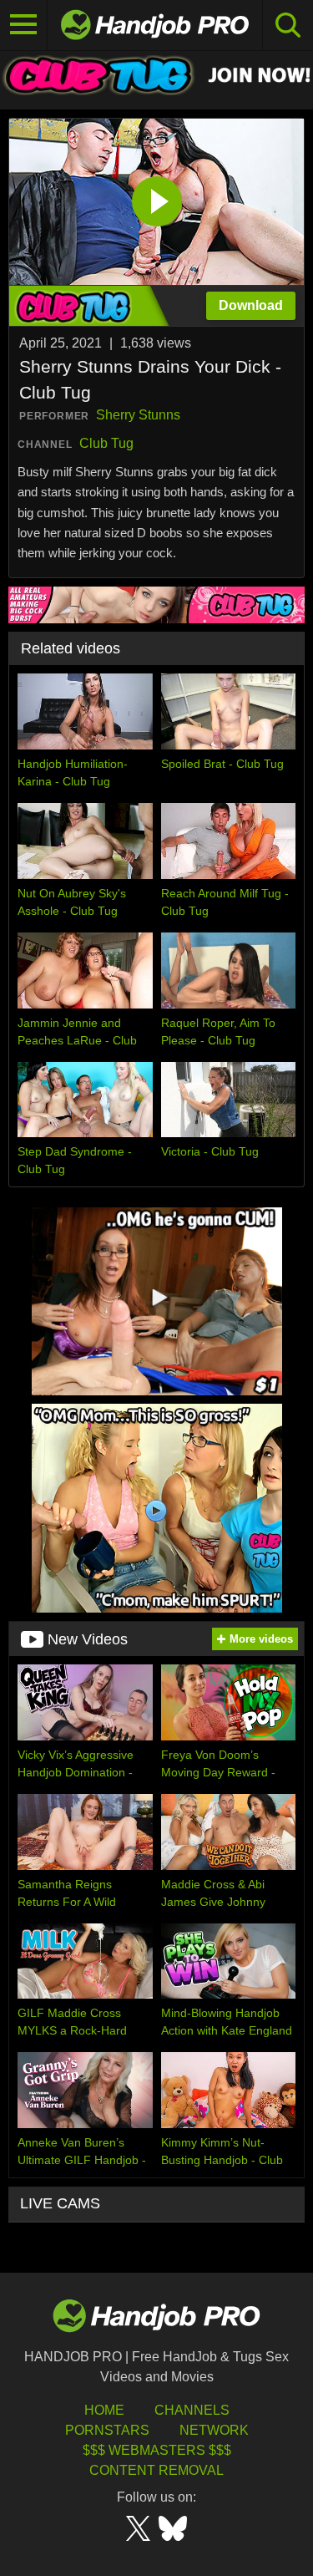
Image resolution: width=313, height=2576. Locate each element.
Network (214, 2430)
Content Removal (156, 2470)
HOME (104, 2410)
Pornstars (107, 2430)
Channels (192, 2410)
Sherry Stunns (138, 415)
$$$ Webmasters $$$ (157, 2450)
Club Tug (106, 443)
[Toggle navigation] (24, 25)
